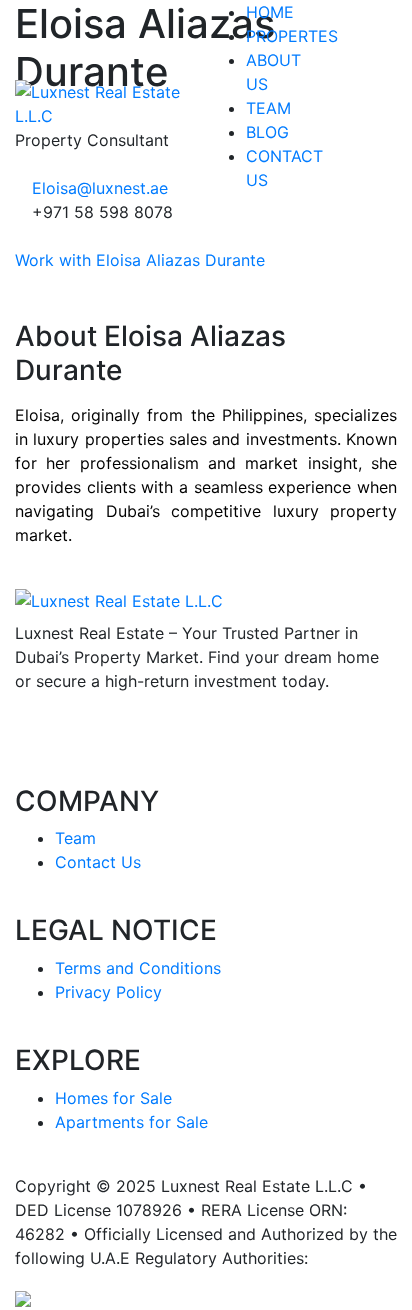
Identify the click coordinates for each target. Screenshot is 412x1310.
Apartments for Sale (131, 1122)
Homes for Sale (113, 1098)
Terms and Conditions (138, 968)
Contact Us (98, 862)
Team (75, 838)
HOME (270, 12)
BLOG (267, 132)
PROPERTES (292, 36)
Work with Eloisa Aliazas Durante (140, 260)
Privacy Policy (108, 992)
